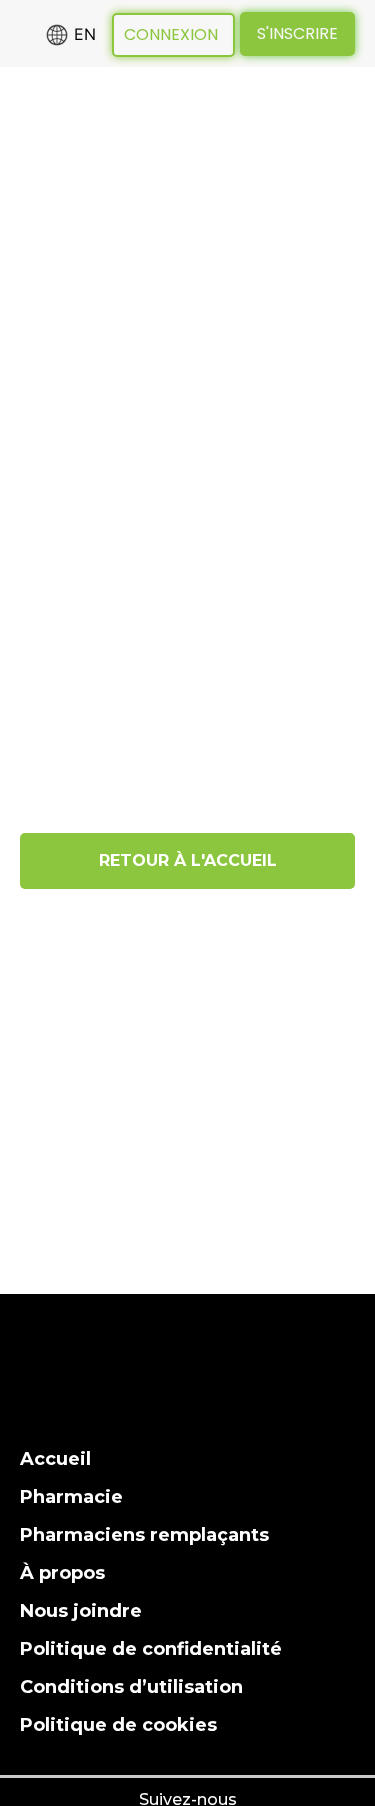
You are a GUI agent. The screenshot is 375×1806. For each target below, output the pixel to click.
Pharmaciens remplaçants (144, 1535)
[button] (36, 187)
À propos (62, 1573)
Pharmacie (71, 1497)
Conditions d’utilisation (131, 1687)
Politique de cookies (118, 1725)
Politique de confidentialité (151, 1649)
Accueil (55, 1459)
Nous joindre (81, 1611)
